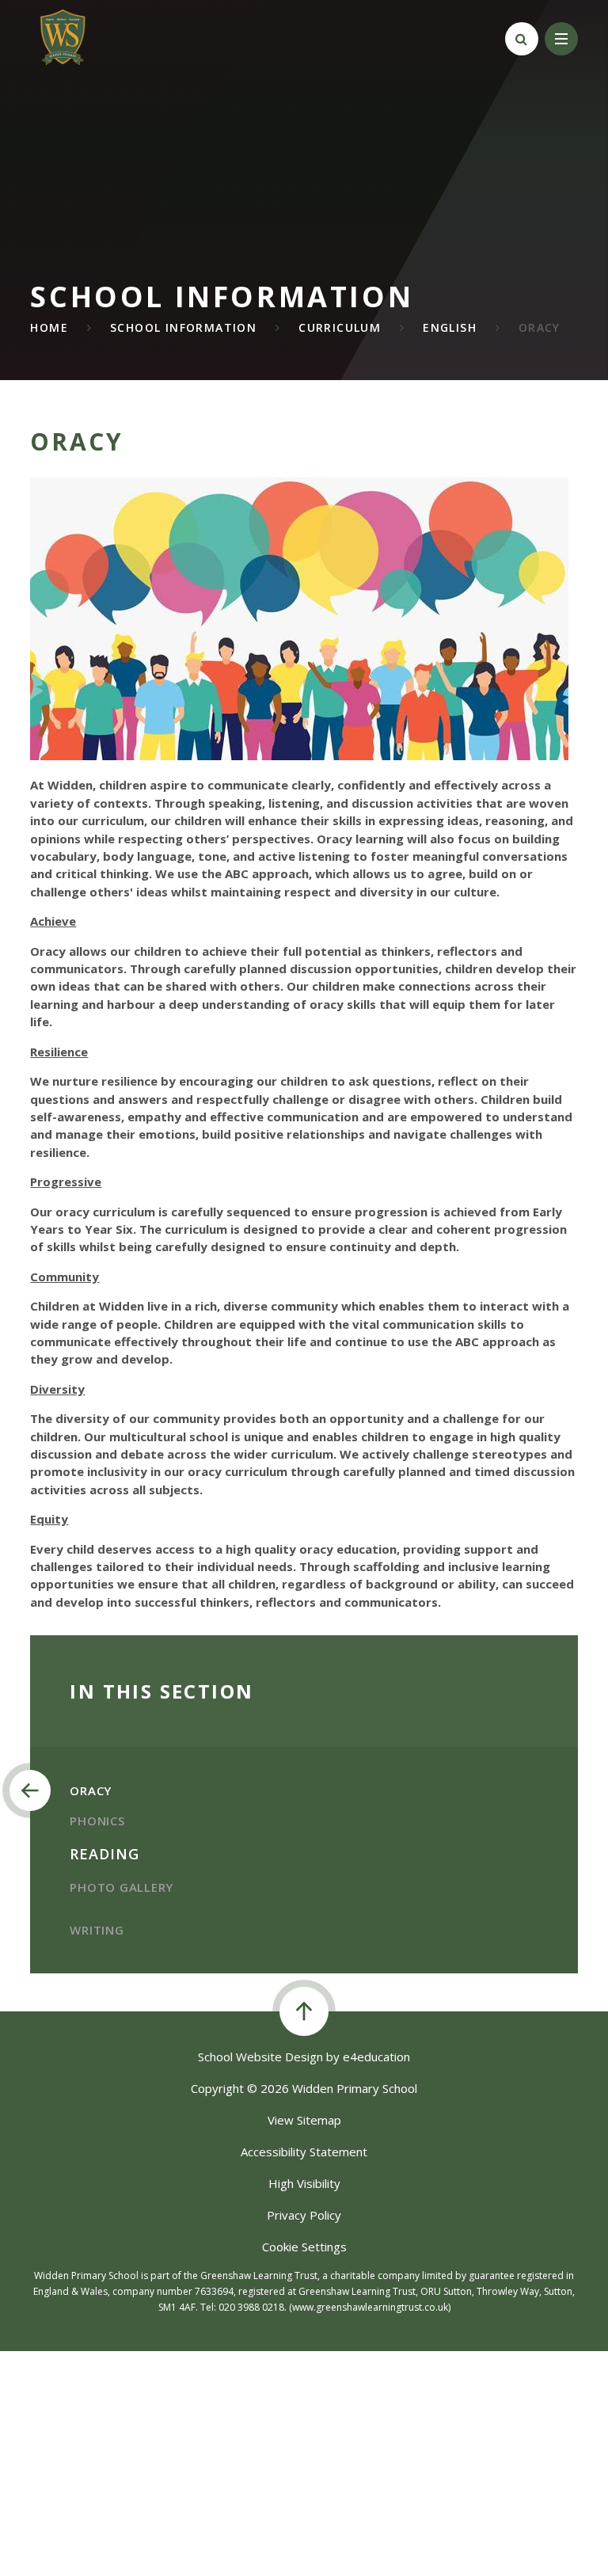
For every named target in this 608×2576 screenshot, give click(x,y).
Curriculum (340, 327)
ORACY (540, 327)
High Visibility (304, 2183)
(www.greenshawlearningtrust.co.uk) (369, 2307)
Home (49, 327)
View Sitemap (304, 2120)
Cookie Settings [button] (304, 2247)
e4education (376, 2057)
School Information (183, 327)
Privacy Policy (304, 2215)
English (450, 327)
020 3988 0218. (253, 2307)
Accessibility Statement (304, 2152)
